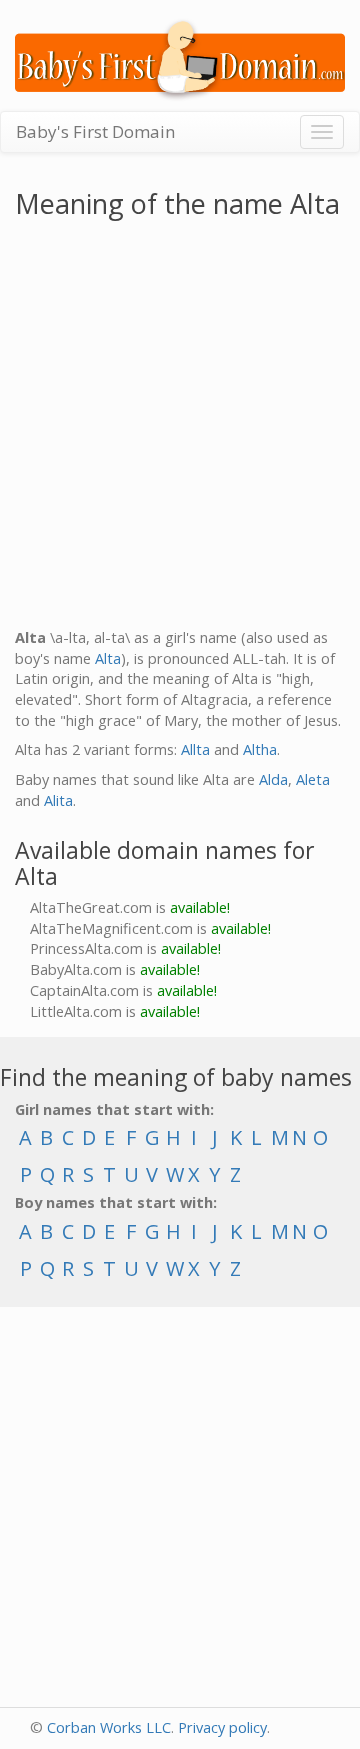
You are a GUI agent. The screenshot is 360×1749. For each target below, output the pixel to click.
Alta (108, 658)
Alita (58, 800)
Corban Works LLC (109, 1727)
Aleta (313, 779)
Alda (273, 779)
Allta (195, 749)
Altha (260, 749)
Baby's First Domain (95, 131)
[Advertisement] (180, 428)
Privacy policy (222, 1727)
